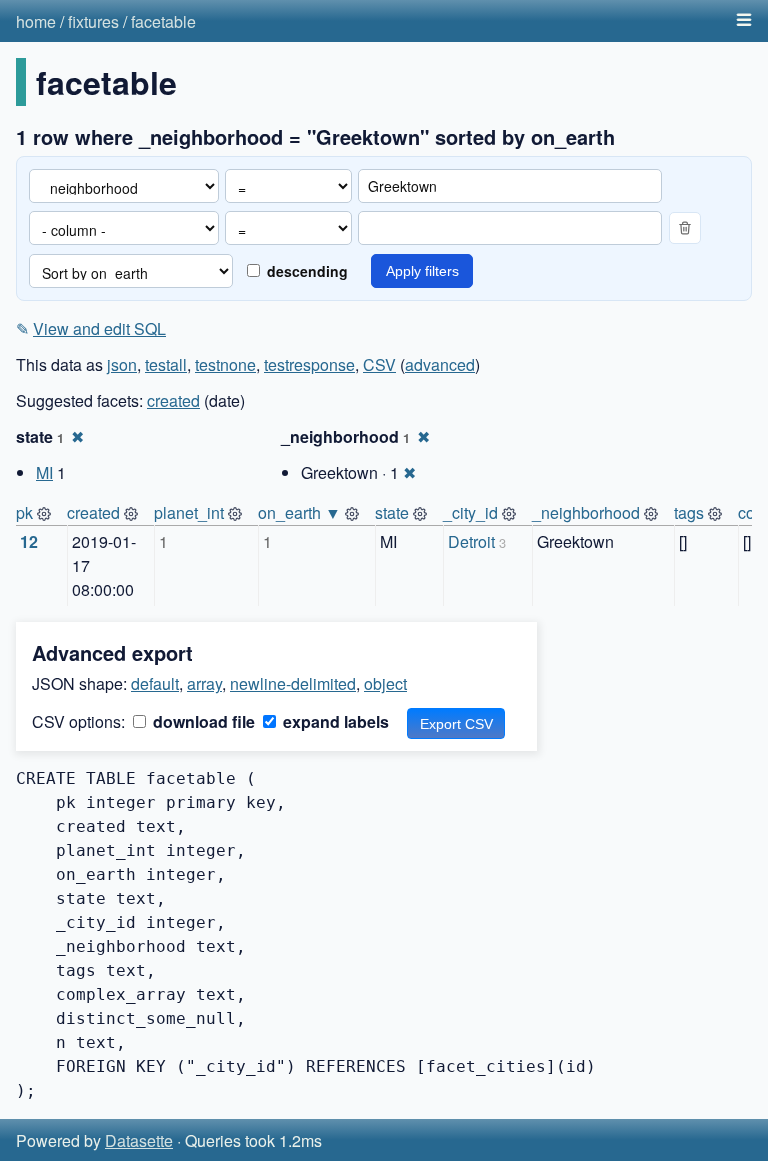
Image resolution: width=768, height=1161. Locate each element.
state (392, 512)
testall (166, 364)
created (173, 400)
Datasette (139, 1140)
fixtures (93, 21)
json (122, 364)
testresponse (309, 364)
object (385, 683)
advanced (440, 364)
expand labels (334, 721)
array (204, 683)
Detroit (471, 541)
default (155, 683)
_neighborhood (586, 512)
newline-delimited (293, 683)
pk (24, 512)
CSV (379, 364)
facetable (163, 21)
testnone (225, 364)
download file (202, 721)
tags (689, 512)
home (36, 21)
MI (44, 472)
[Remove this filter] (685, 228)
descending (305, 271)
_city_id (470, 512)
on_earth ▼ (299, 512)
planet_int (189, 512)
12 (29, 541)
